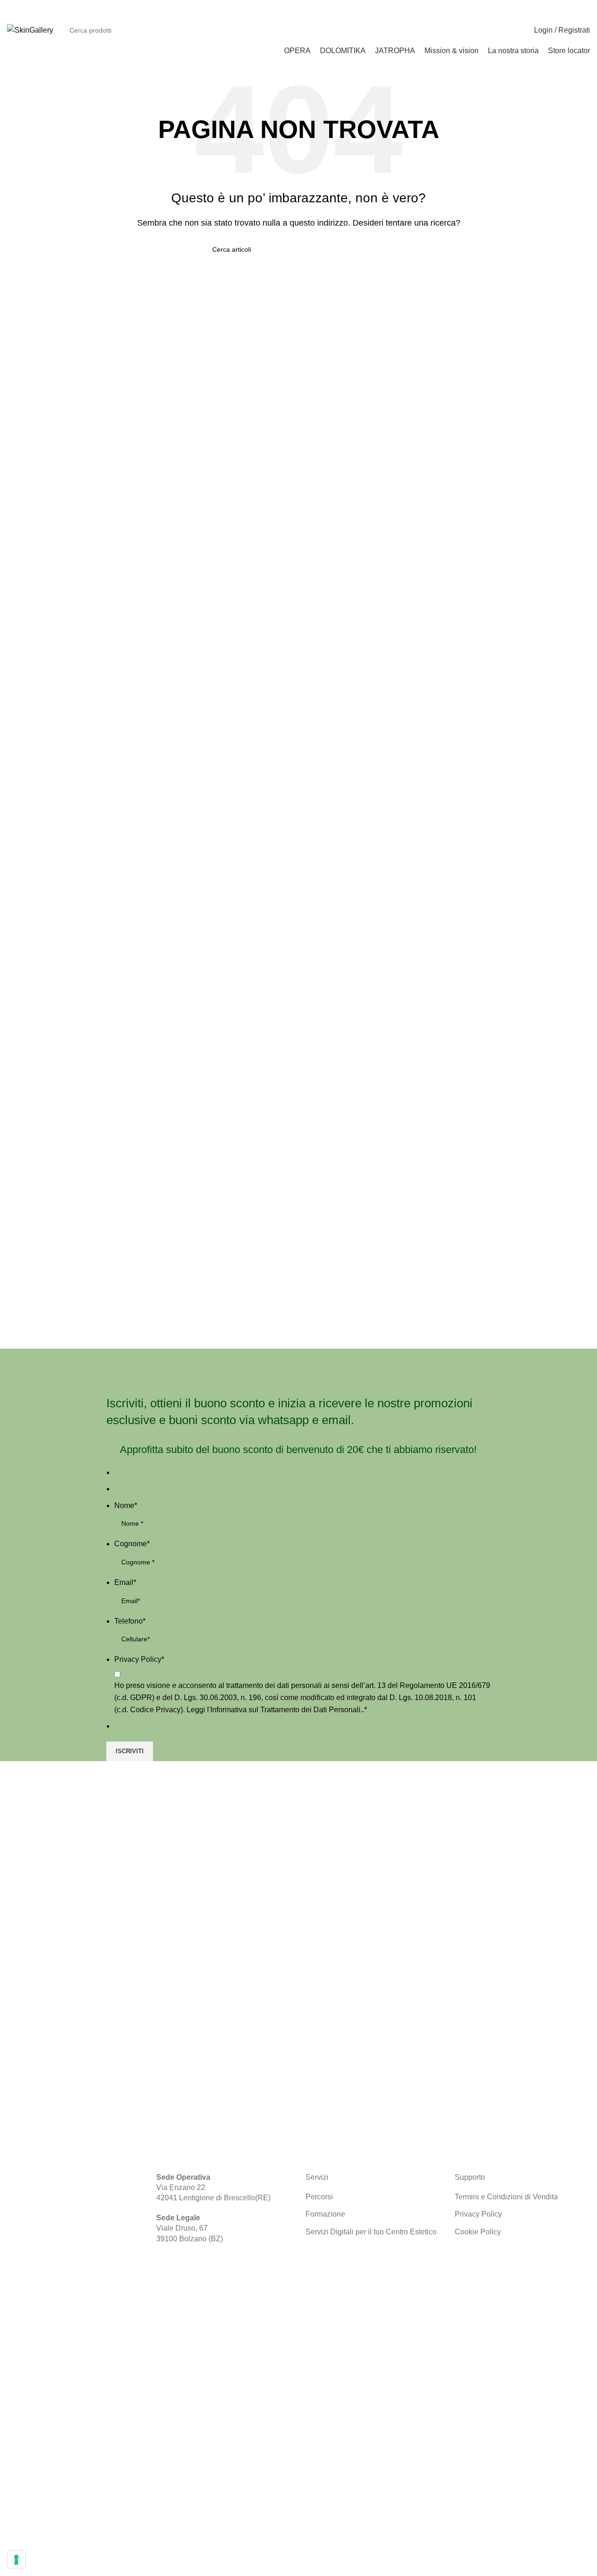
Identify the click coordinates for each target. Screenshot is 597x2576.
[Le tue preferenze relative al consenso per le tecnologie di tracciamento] (16, 2560)
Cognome (132, 1544)
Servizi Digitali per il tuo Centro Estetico (371, 2232)
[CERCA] (499, 30)
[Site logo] (30, 30)
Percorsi (319, 2197)
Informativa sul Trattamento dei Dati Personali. (286, 1710)
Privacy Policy (139, 1659)
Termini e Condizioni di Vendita (506, 2197)
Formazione (325, 2214)
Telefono (130, 1621)
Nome (126, 1505)
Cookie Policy (478, 2232)
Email (125, 1582)
